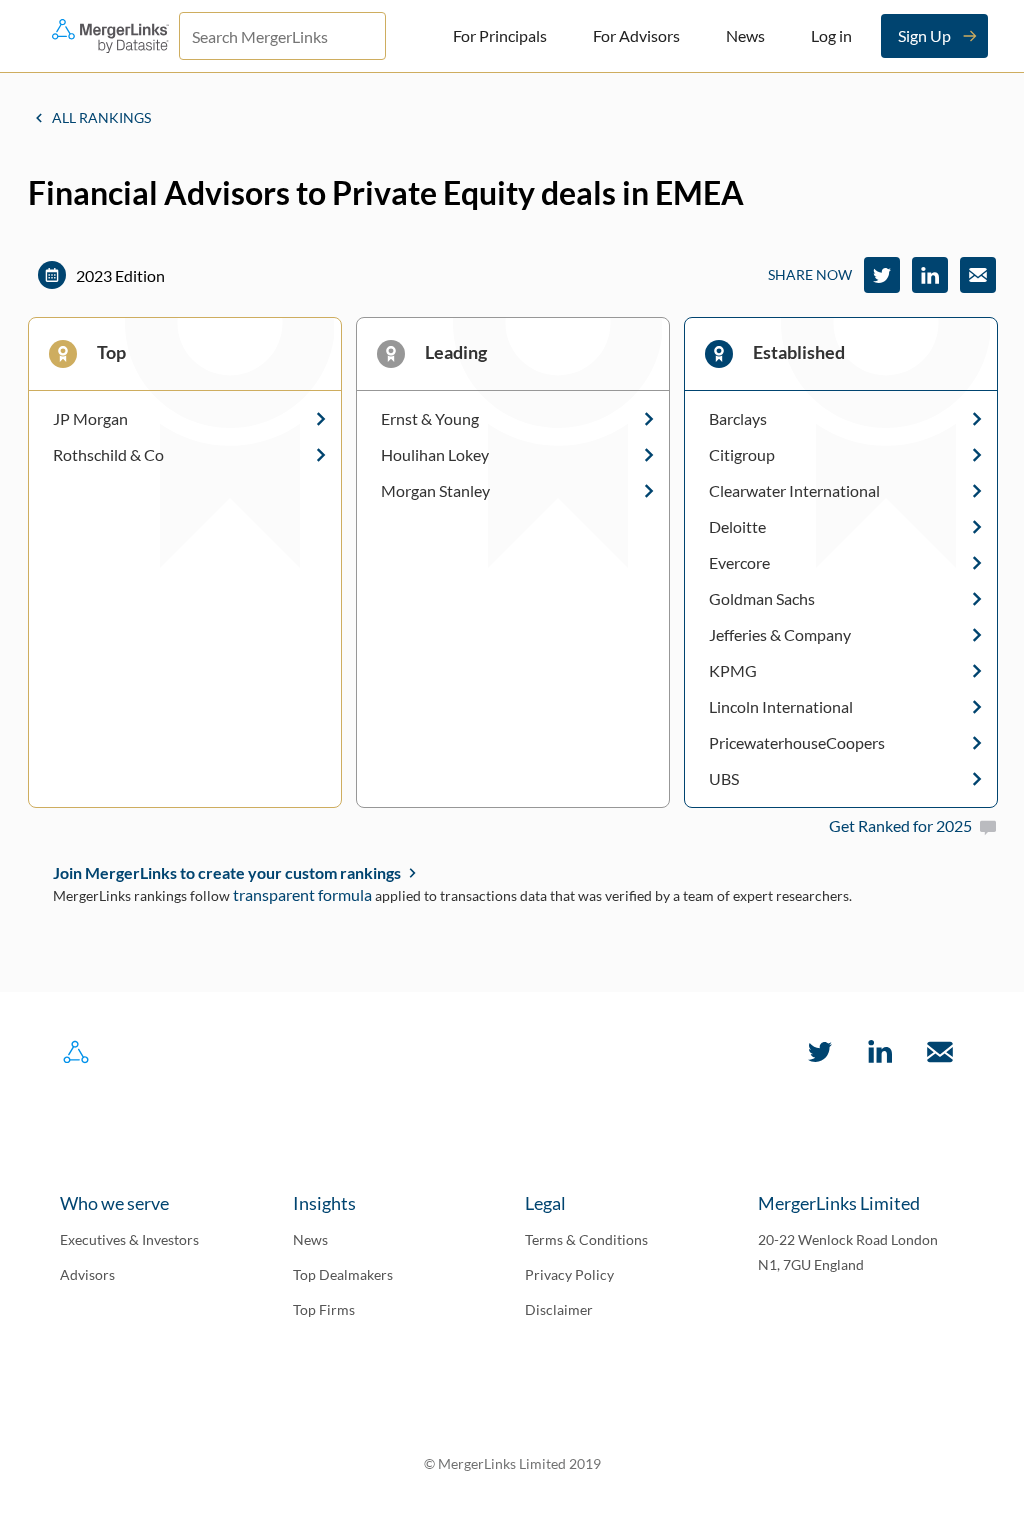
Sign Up (924, 35)
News (745, 35)
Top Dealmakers (343, 1274)
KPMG (733, 671)
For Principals (500, 35)
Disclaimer (559, 1309)
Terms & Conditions (586, 1239)
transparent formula (302, 894)
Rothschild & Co (108, 455)
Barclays (738, 419)
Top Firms (324, 1309)
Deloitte (737, 527)
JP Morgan (90, 419)
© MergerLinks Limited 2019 (512, 1463)
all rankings (101, 117)
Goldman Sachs (762, 599)
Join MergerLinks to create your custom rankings (227, 872)
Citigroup (742, 455)
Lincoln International (781, 707)
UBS (724, 779)
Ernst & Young (430, 419)
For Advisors (636, 35)
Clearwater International (794, 491)
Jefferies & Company (780, 635)
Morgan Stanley (435, 491)
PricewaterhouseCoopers (797, 743)
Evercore (739, 563)
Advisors (87, 1274)
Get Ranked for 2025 (900, 825)
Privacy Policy (569, 1274)
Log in (831, 35)
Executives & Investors (129, 1239)
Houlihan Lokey (435, 455)
